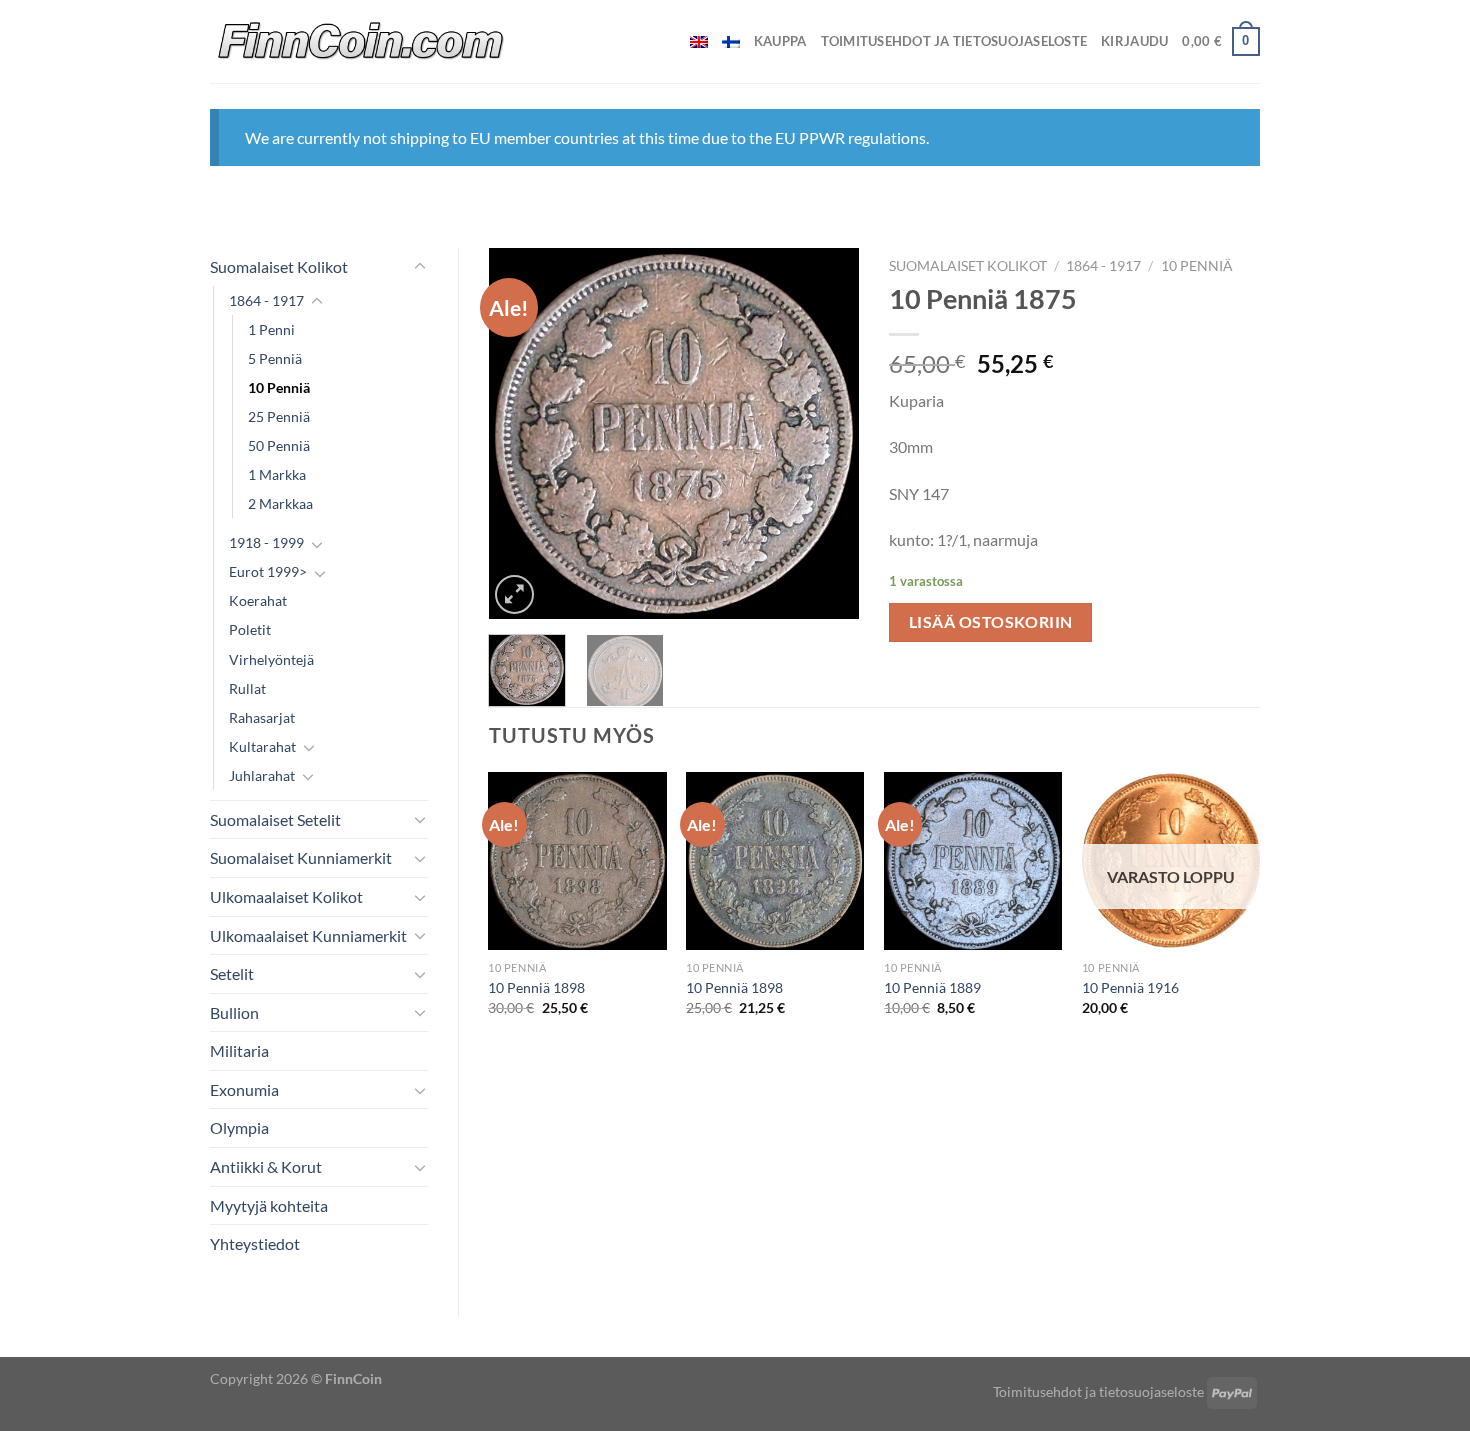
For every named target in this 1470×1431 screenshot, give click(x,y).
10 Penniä (279, 387)
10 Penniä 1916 (1130, 987)
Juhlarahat (262, 775)
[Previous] (521, 434)
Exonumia (244, 1089)
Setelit (232, 973)
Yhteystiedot (255, 1243)
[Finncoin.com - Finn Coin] (361, 41)
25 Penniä (279, 416)
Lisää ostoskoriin (991, 622)
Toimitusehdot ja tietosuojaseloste (954, 41)
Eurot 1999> (268, 571)
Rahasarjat (262, 717)
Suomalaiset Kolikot (279, 266)
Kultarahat (262, 746)
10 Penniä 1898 (536, 987)
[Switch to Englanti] (699, 42)
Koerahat (258, 600)
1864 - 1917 (266, 300)
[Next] (827, 434)
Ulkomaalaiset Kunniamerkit (308, 935)
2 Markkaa (280, 503)
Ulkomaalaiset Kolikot (286, 896)
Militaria (239, 1050)
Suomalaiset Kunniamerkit (301, 857)
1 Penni (271, 329)
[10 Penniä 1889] (973, 861)
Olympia (239, 1127)
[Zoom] (514, 594)
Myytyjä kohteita (269, 1205)
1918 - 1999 (266, 542)
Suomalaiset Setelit (275, 819)
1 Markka (277, 474)
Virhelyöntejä (271, 659)
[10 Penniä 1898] (577, 861)
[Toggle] (420, 267)
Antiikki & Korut (266, 1166)
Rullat (247, 688)
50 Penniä (279, 445)
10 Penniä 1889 (932, 987)
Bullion (234, 1012)
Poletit (250, 629)
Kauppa (780, 41)
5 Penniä (275, 358)
